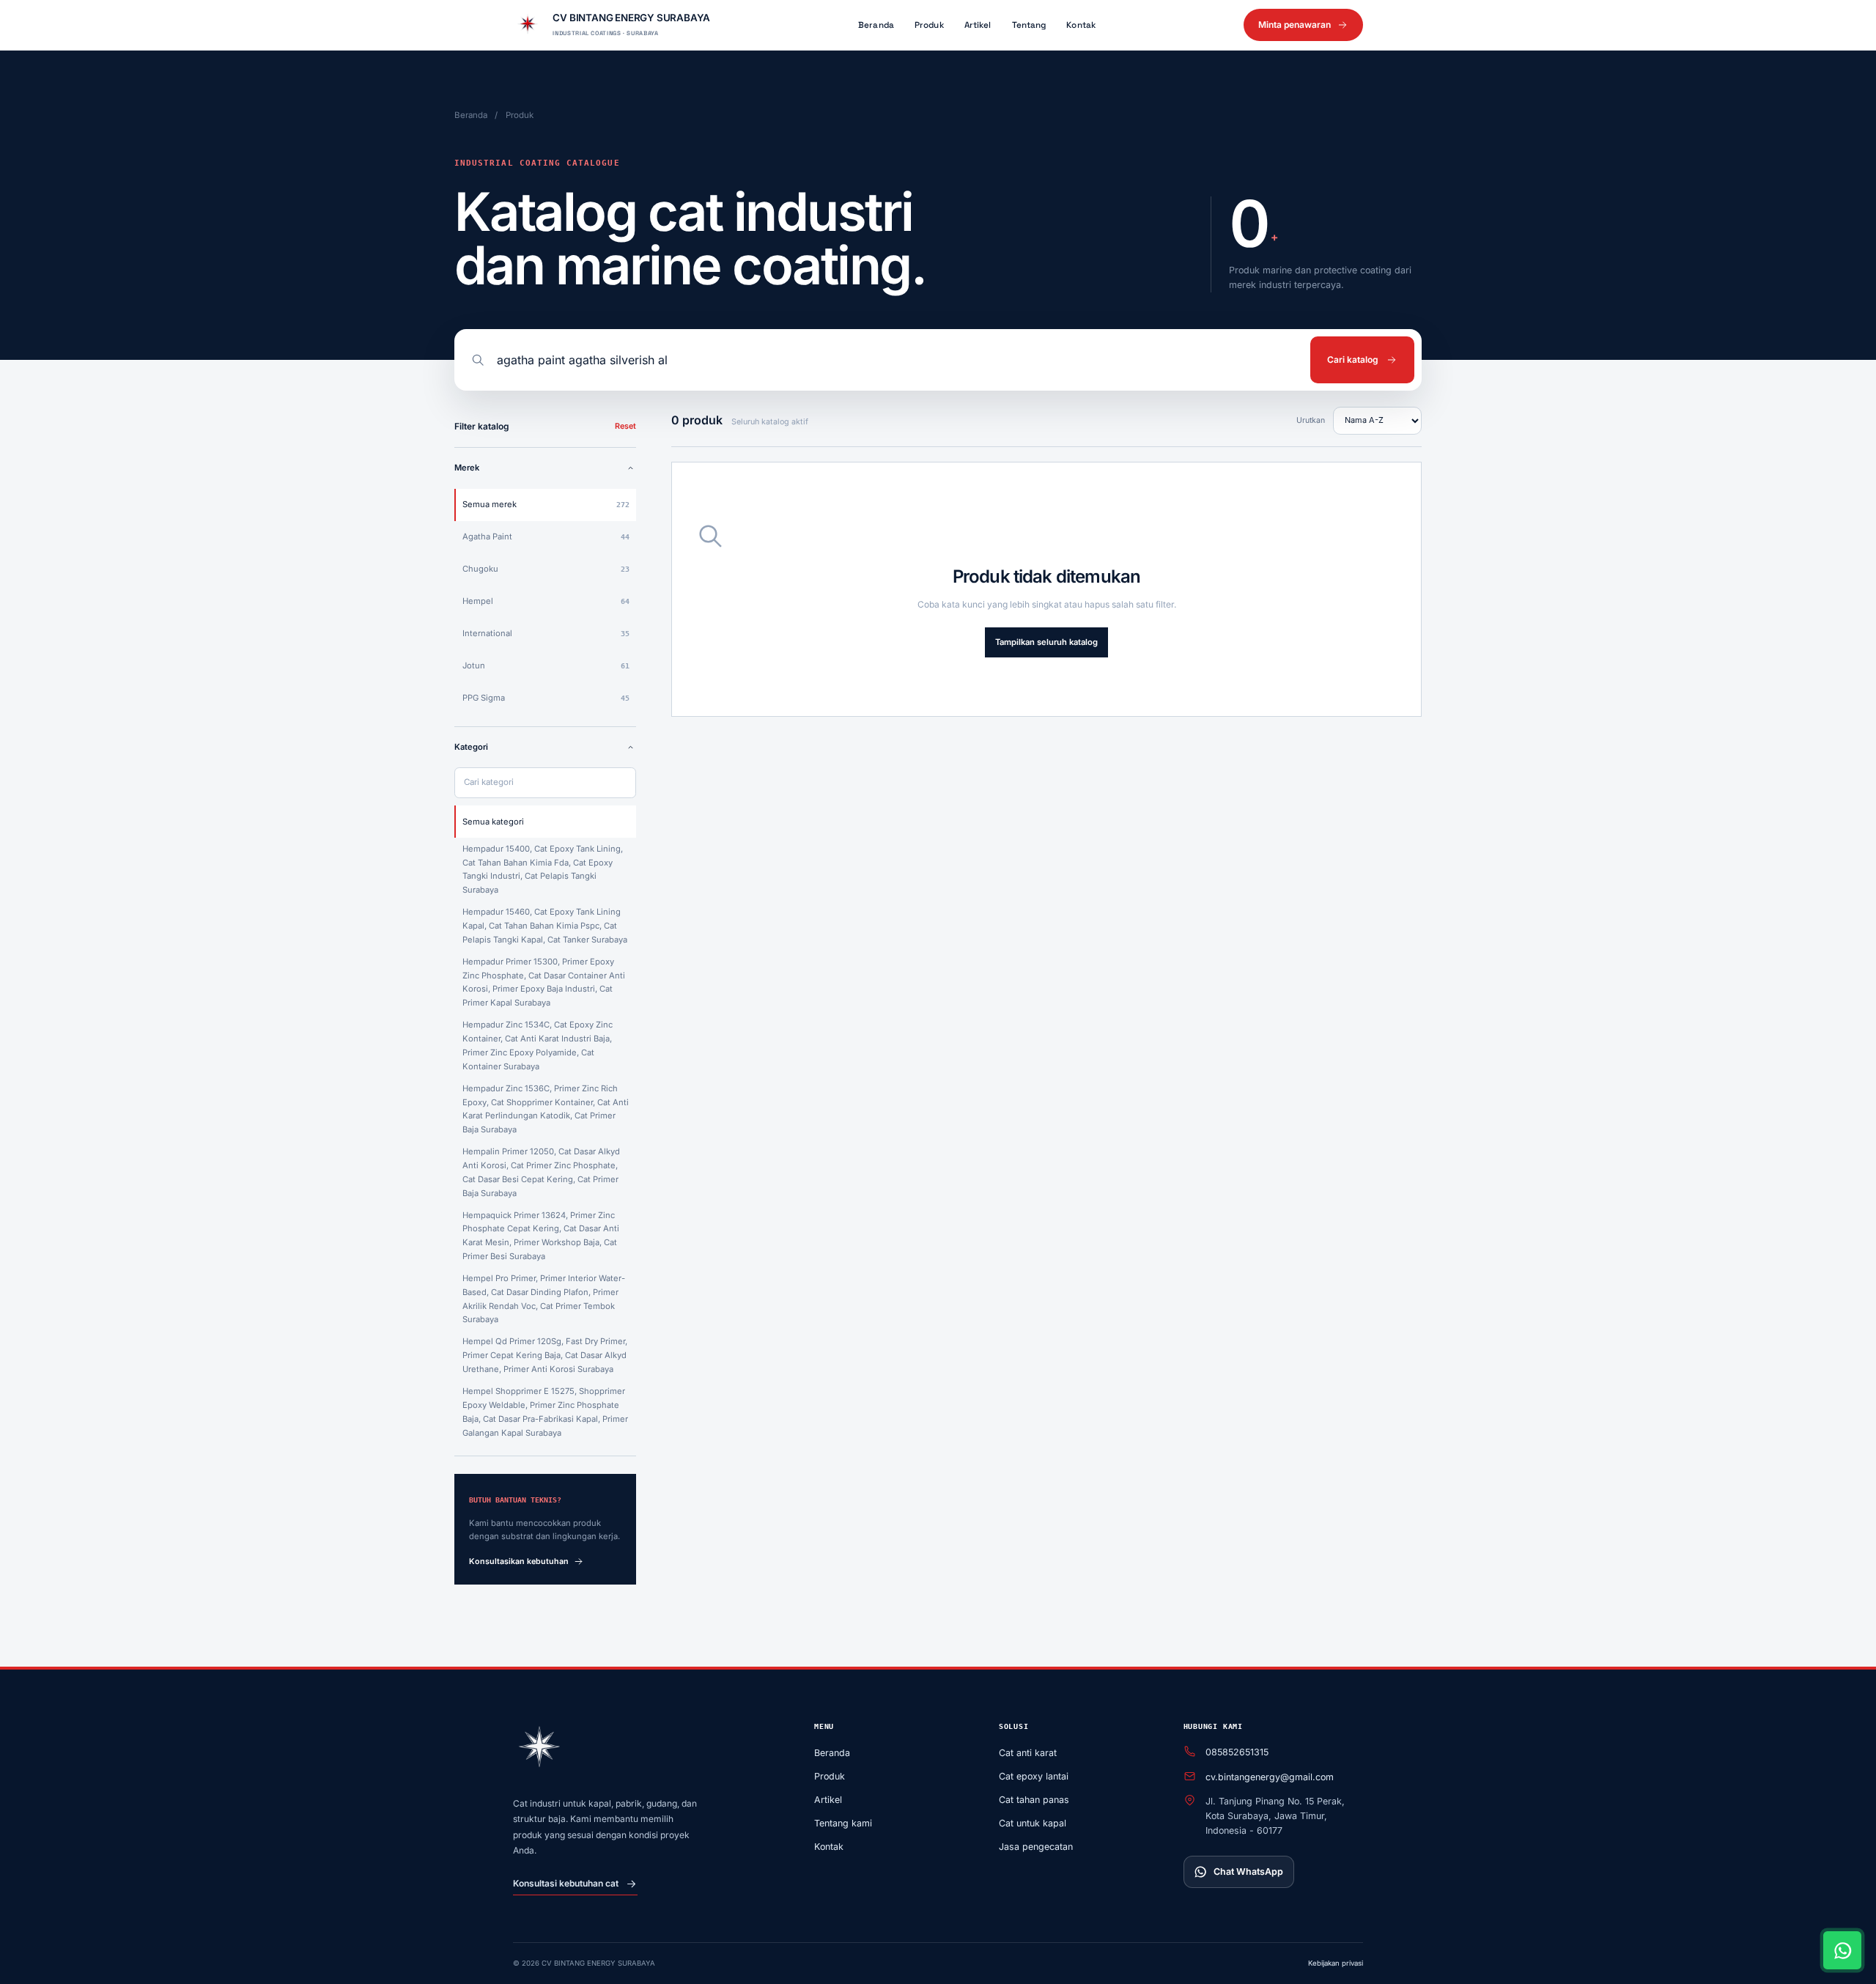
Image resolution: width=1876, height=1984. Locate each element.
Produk (929, 25)
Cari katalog (1353, 359)
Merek (467, 468)
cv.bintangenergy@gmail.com (1270, 1777)
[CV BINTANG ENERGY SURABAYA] (539, 1749)
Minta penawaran (1295, 25)
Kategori (471, 747)
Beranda (876, 25)
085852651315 (1237, 1752)
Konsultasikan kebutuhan (519, 1561)
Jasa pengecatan (1036, 1847)
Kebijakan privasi (1336, 1963)
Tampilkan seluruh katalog (1046, 642)
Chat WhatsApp (1248, 1871)
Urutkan (1311, 420)
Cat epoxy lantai (1034, 1776)
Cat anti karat (1028, 1753)
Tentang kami (843, 1823)
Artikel (978, 25)
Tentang (1029, 25)
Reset (625, 426)
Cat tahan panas (1034, 1800)
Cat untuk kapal (1033, 1823)
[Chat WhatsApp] (1842, 1950)
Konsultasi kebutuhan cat (566, 1883)
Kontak (1081, 25)
